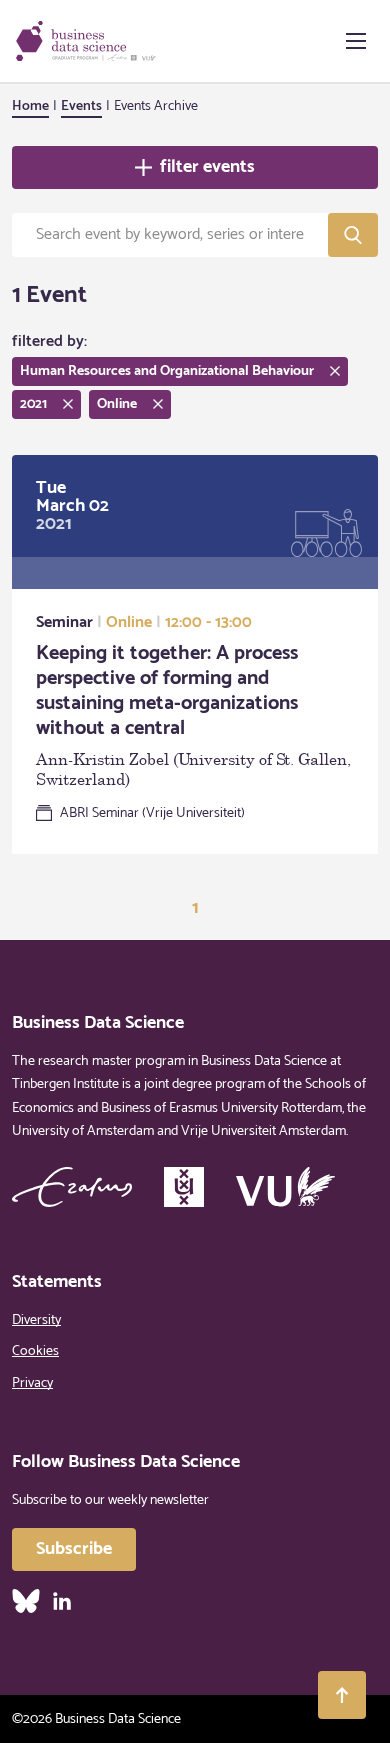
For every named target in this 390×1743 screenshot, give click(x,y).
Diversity (36, 1320)
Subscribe (74, 1549)
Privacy (32, 1383)
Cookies (35, 1351)
